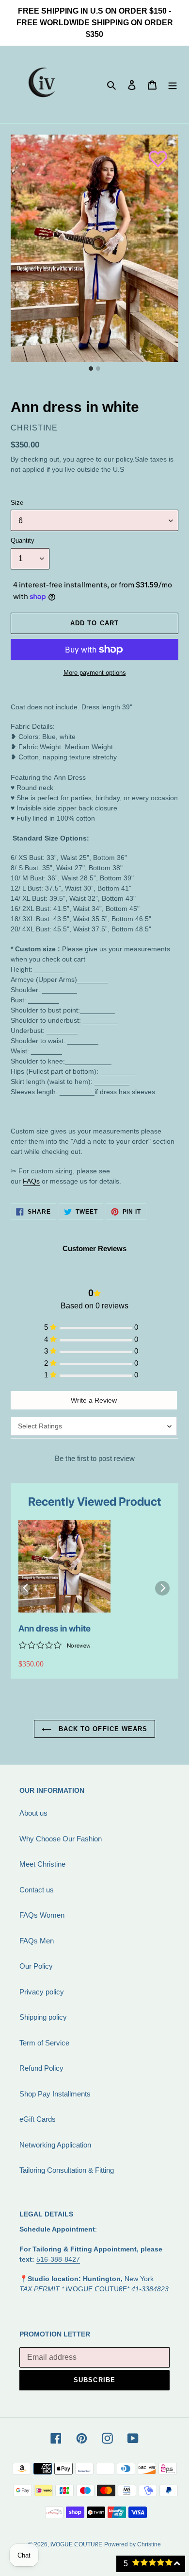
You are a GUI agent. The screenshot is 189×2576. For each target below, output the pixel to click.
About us (33, 1813)
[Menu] (173, 85)
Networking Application (55, 2145)
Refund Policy (41, 2068)
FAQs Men (37, 1941)
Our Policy (36, 1966)
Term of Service (44, 2043)
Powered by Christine (133, 2544)
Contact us (37, 1890)
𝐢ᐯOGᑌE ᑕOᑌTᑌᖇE (76, 2544)
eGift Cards (38, 2119)
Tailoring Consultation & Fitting (67, 2170)
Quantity (23, 541)
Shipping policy (43, 2017)
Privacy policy (42, 1992)
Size (17, 503)
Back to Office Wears (102, 1729)
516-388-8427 (58, 2259)
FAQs (31, 1181)
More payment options (95, 673)
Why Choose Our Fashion (61, 1839)
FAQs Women (42, 1915)
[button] (153, 154)
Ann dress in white (55, 1628)
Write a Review (94, 1400)
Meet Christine (42, 1864)
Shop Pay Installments (55, 2094)
